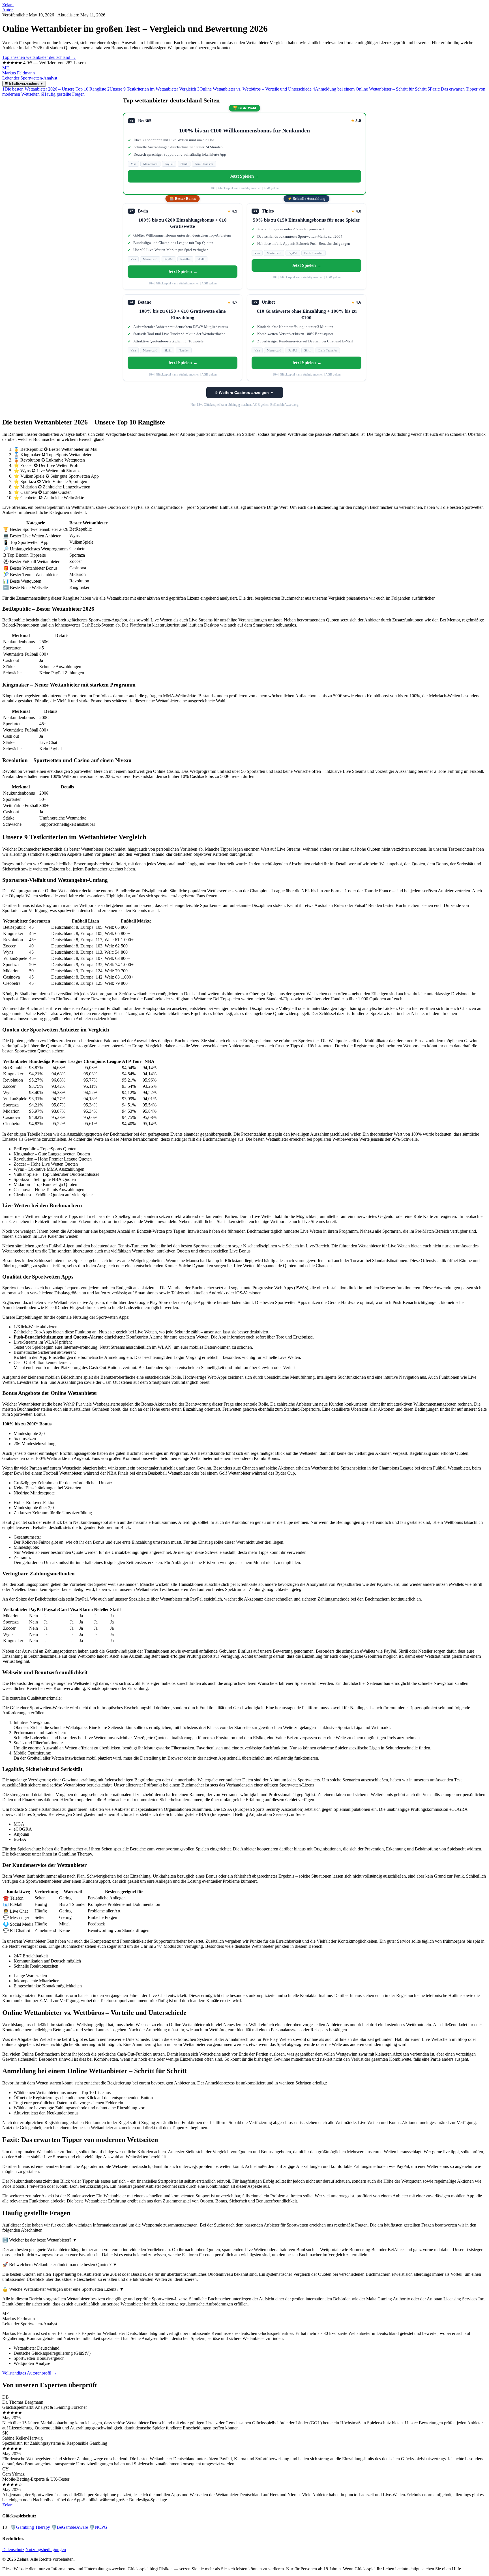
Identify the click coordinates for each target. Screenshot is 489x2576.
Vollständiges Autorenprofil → (30, 2373)
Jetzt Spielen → (245, 176)
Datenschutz (13, 2550)
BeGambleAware (70, 2527)
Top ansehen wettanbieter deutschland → (39, 57)
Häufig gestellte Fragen (63, 94)
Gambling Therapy (30, 2527)
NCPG (98, 2527)
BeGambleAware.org (284, 405)
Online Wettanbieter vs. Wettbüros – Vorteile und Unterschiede (254, 89)
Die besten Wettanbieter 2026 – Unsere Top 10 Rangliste (54, 89)
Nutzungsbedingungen (46, 2550)
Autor (7, 10)
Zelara (8, 5)
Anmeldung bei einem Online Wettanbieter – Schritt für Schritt (370, 89)
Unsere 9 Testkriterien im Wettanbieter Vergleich (152, 89)
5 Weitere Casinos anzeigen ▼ (245, 392)
